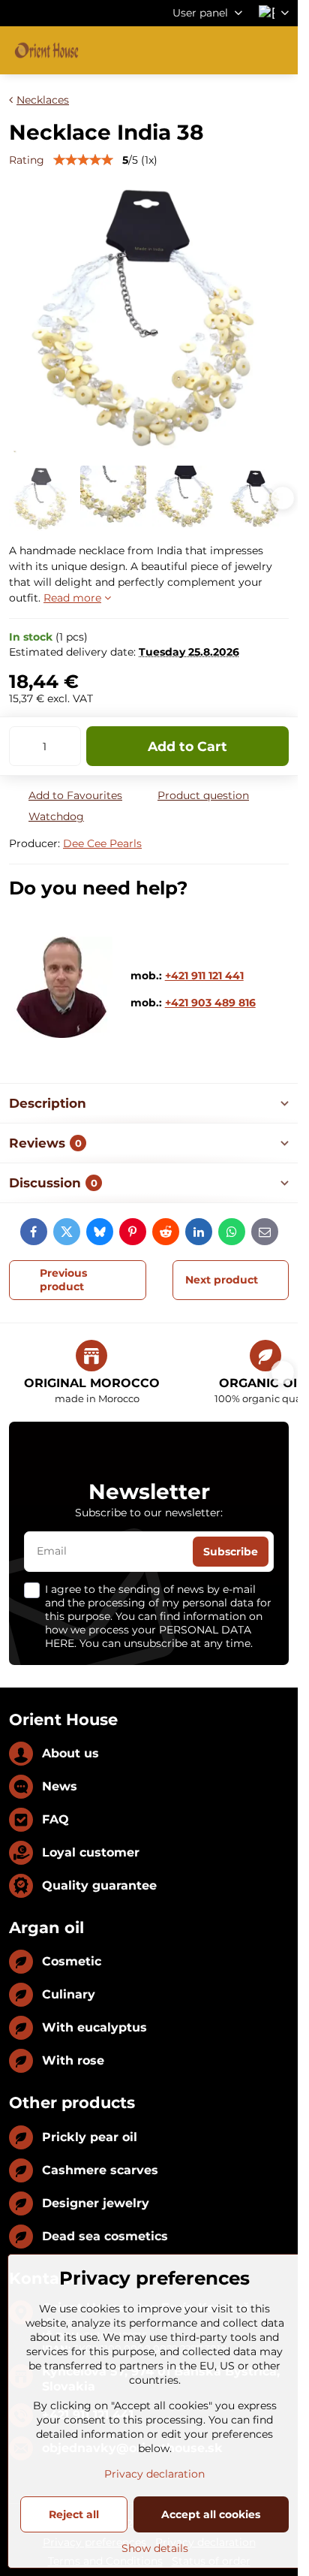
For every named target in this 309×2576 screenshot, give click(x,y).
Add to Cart (187, 746)
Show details (155, 2548)
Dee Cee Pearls (102, 843)
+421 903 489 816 (210, 1003)
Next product (222, 1280)
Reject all (74, 2514)
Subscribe (231, 1552)
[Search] (208, 50)
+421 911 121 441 (204, 976)
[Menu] (280, 50)
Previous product (63, 1280)
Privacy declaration (154, 2474)
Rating (27, 160)
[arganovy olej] (62, 1034)
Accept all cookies (211, 2514)
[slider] (83, 160)
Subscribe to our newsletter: (149, 1513)
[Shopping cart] (244, 50)
